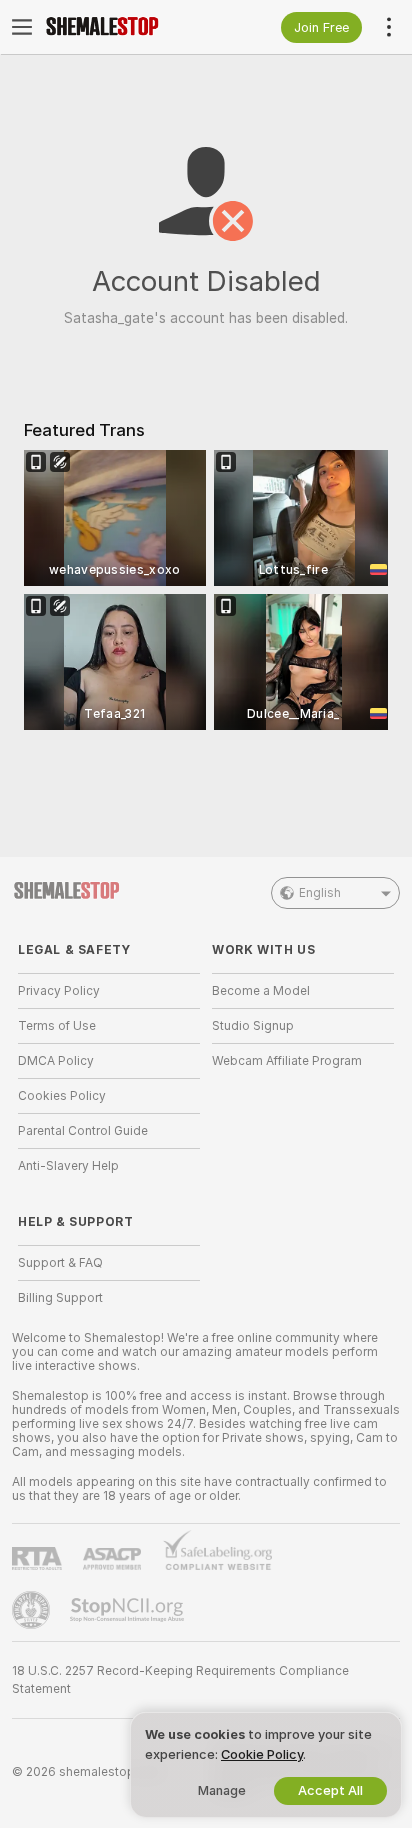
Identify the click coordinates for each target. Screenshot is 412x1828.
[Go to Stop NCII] (129, 1610)
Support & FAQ (60, 1263)
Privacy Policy (59, 991)
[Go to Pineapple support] (33, 1610)
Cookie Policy (262, 1754)
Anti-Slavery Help (68, 1166)
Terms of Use (57, 1026)
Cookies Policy (62, 1096)
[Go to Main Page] (125, 27)
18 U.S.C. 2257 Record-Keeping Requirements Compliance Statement (180, 1680)
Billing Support (60, 1298)
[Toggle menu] (22, 27)
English (320, 893)
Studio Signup (253, 1026)
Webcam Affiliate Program (287, 1061)
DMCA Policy (56, 1061)
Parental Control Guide (83, 1131)
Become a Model (261, 991)
